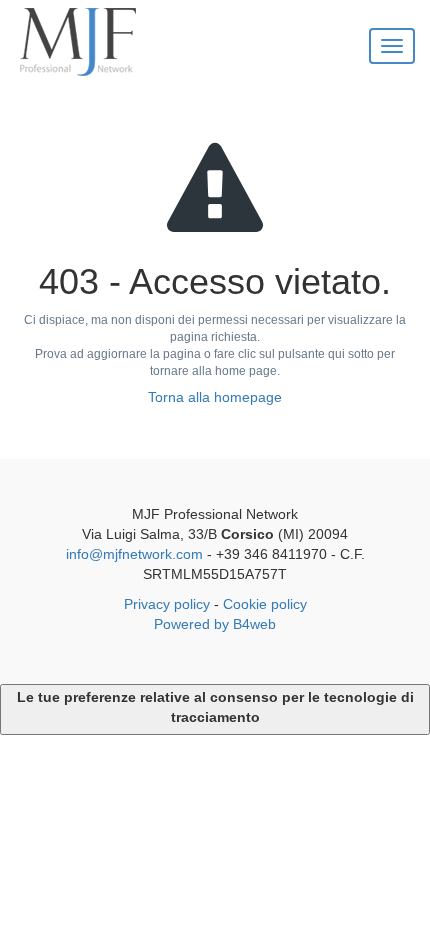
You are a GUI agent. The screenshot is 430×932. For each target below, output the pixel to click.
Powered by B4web (215, 624)
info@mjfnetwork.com (134, 554)
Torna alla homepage (215, 397)
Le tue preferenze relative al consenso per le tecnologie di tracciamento (215, 707)
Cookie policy (265, 604)
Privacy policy (167, 604)
